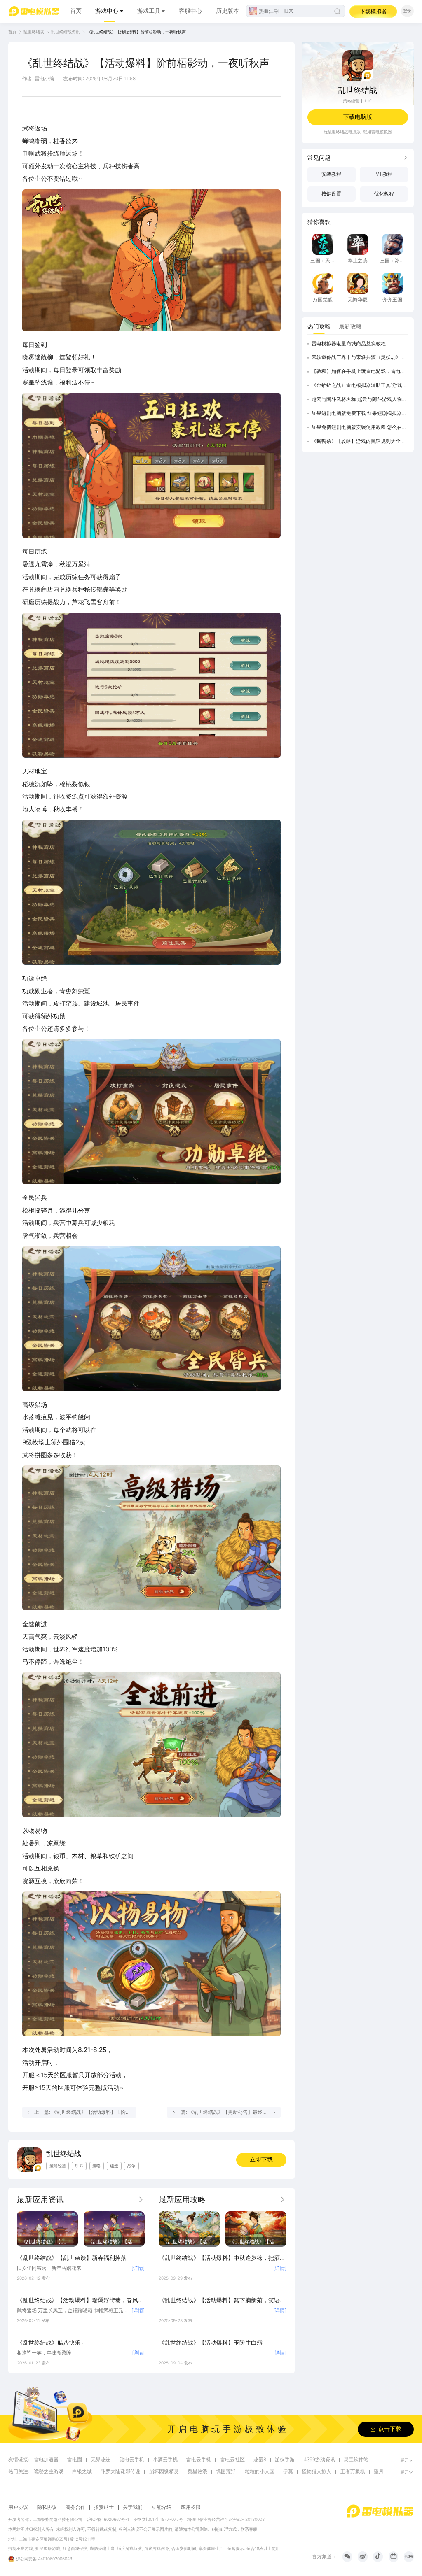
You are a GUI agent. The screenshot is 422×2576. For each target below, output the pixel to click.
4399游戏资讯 (319, 2460)
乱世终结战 (34, 32)
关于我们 (133, 2507)
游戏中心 (107, 11)
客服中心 (190, 11)
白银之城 (82, 2472)
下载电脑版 (358, 117)
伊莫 (288, 2472)
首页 (76, 11)
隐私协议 (47, 2507)
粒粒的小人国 (260, 2472)
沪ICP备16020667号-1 (108, 2519)
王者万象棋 (353, 2472)
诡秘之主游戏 (49, 2472)
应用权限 (191, 2507)
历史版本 (227, 11)
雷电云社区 (232, 2460)
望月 (379, 2472)
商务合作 (75, 2507)
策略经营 (351, 101)
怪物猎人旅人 (316, 2472)
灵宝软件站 (356, 2460)
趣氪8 (260, 2460)
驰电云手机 (132, 2460)
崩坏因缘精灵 (164, 2472)
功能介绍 (162, 2507)
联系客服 (249, 2529)
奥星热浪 (197, 2472)
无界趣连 (101, 2460)
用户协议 (18, 2507)
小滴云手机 (165, 2460)
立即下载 (261, 2159)
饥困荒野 (226, 2472)
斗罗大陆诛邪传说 (120, 2472)
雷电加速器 (46, 2460)
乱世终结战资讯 (66, 32)
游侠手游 (285, 2460)
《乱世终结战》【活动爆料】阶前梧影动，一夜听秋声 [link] (136, 32)
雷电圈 (75, 2460)
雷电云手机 (199, 2460)
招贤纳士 (104, 2507)
